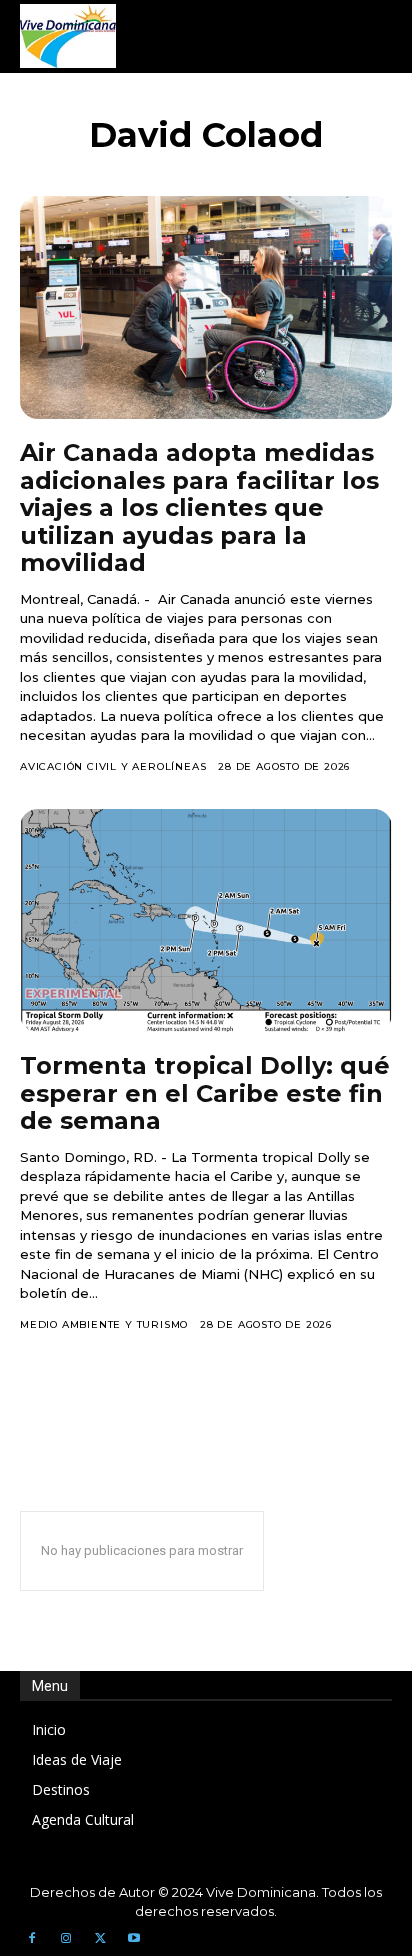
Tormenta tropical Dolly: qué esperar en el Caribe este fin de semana (205, 1093)
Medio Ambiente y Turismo (104, 1324)
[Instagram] (66, 1939)
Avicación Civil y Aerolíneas (113, 766)
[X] (100, 1939)
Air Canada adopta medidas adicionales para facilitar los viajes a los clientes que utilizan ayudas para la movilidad (199, 507)
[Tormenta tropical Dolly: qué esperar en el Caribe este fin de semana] (206, 920)
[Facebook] (32, 1939)
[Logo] (68, 36)
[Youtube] (134, 1939)
